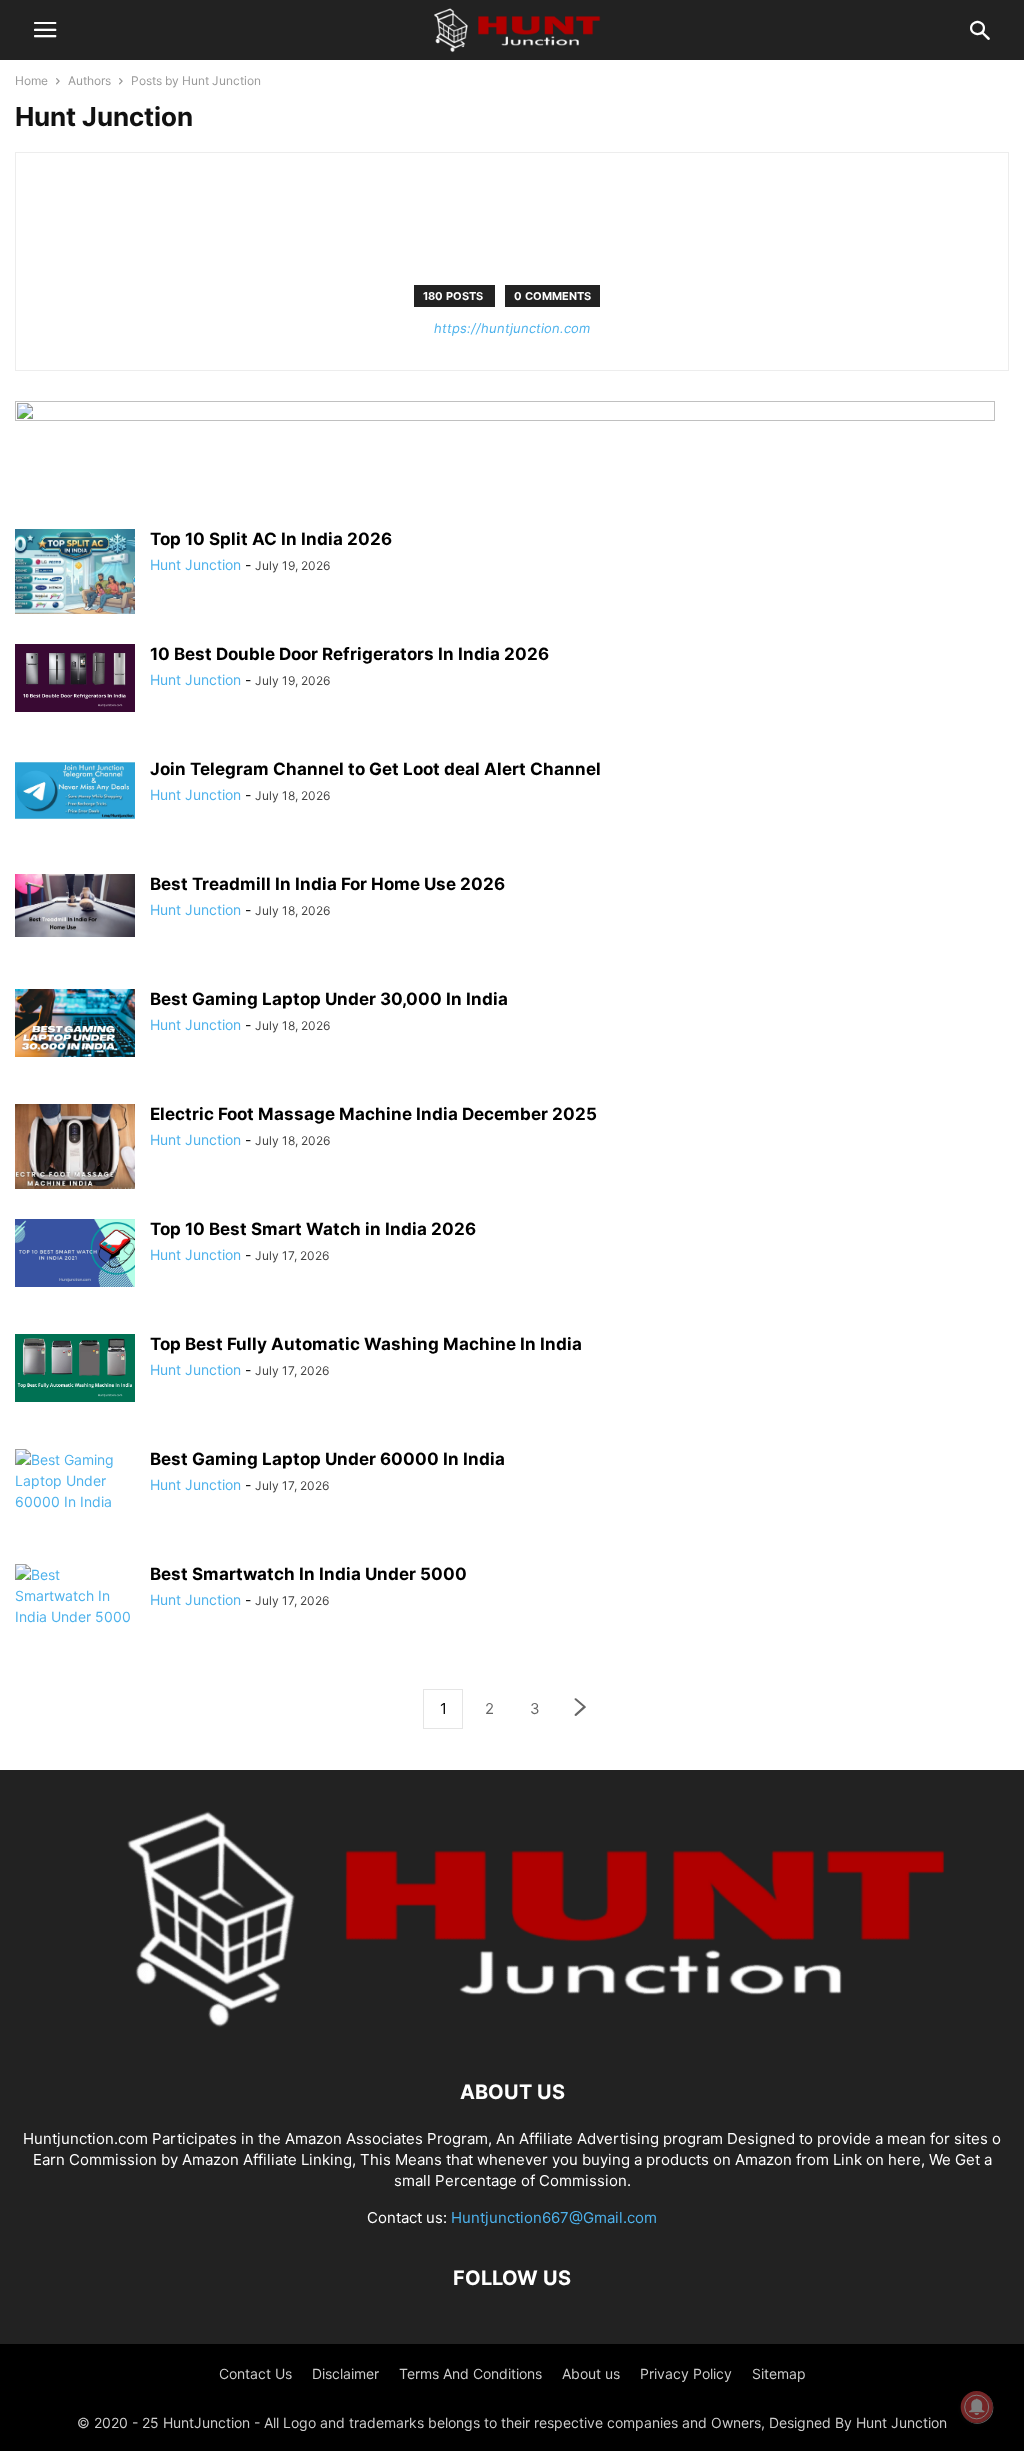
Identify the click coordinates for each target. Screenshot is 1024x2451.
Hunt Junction (195, 564)
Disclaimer (345, 2373)
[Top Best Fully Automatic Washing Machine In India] (75, 1368)
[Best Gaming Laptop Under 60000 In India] (75, 1494)
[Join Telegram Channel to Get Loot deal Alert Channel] (75, 790)
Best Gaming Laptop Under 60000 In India (327, 1459)
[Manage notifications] (977, 2407)
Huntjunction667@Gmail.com (554, 2217)
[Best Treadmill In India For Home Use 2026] (75, 905)
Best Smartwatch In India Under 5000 (308, 1574)
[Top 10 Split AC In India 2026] (75, 574)
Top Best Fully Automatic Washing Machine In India (366, 1344)
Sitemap (779, 2373)
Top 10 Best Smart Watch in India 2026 (313, 1229)
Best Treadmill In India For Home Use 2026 (327, 884)
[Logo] (512, 2031)
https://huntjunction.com (512, 328)
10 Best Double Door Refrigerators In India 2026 (349, 654)
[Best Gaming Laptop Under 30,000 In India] (75, 1023)
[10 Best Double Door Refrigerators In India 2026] (75, 678)
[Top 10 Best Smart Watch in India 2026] (75, 1253)
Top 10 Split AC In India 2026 (271, 539)
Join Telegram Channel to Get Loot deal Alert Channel (375, 769)
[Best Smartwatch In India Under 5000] (75, 1598)
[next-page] (581, 1709)
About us (591, 2373)
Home (31, 80)
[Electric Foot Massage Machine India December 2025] (75, 1149)
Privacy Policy (686, 2373)
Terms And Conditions (470, 2373)
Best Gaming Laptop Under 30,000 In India (329, 999)
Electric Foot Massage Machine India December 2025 (373, 1114)
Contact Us (255, 2373)
